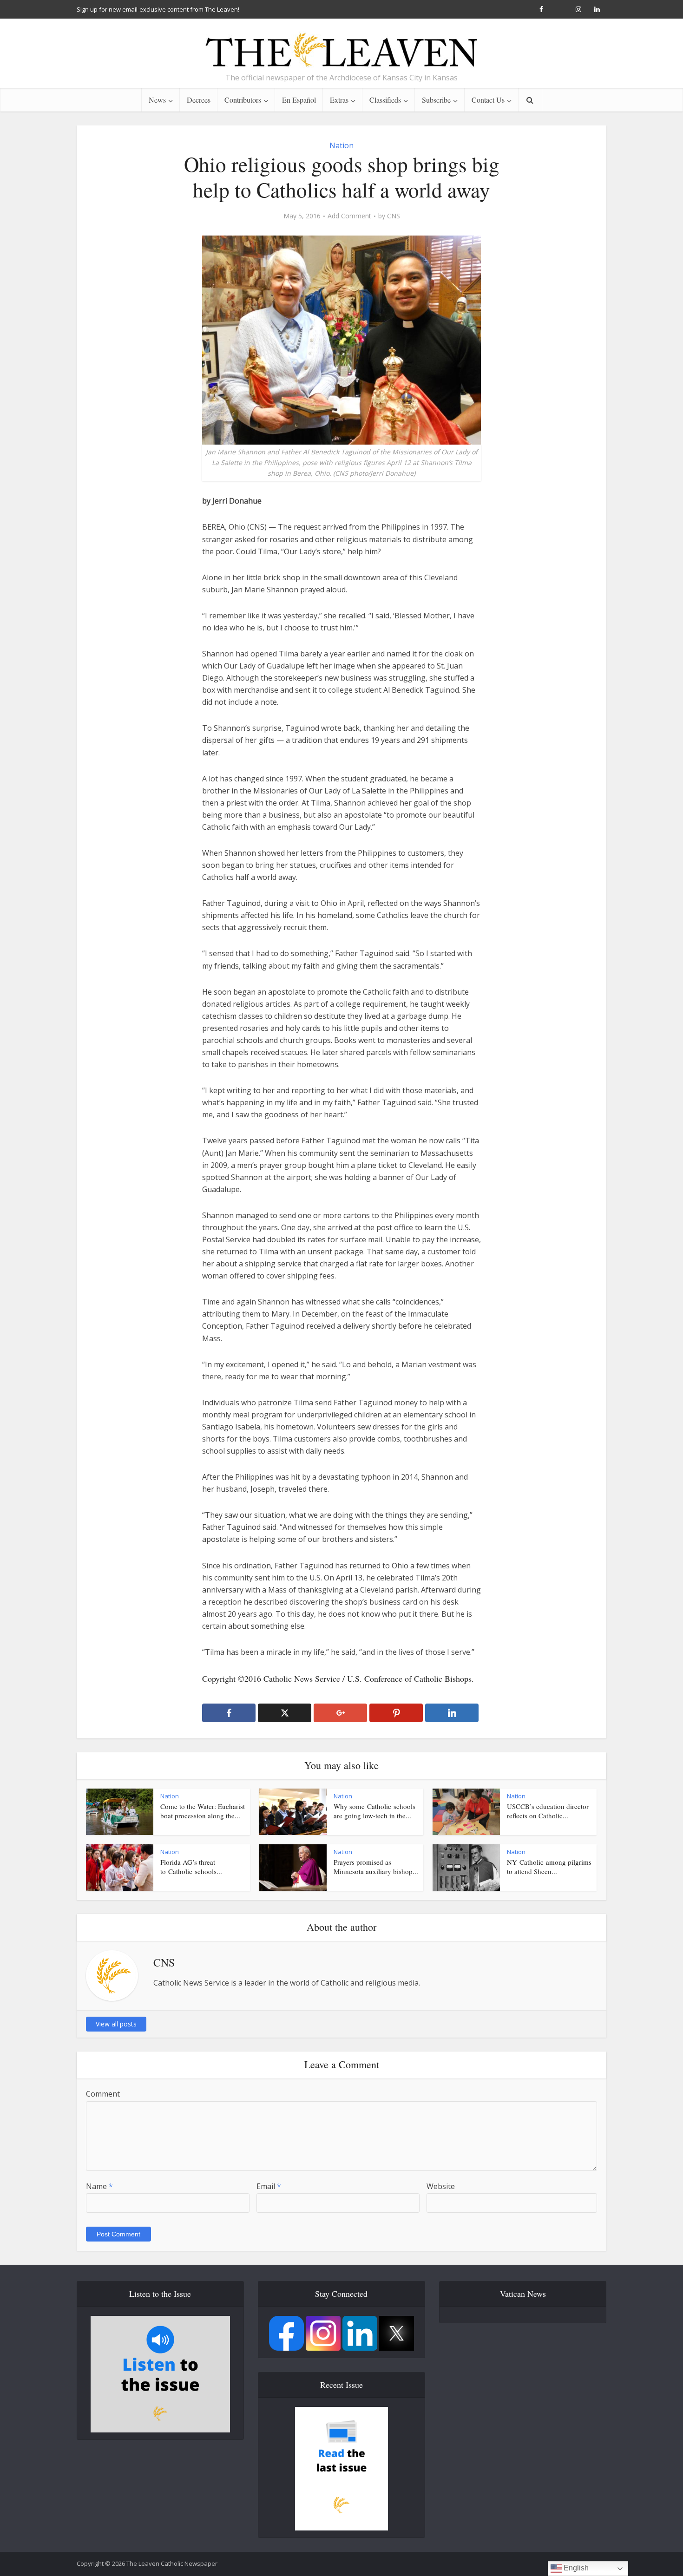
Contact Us (488, 100)
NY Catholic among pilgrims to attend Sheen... (549, 1867)
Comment (103, 2094)
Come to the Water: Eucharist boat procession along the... (203, 1811)
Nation (341, 145)
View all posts (116, 2024)
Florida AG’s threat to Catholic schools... (191, 1867)
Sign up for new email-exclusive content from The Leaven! (158, 9)
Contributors (243, 100)
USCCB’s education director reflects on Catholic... (548, 1811)
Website (441, 2186)
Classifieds (385, 100)
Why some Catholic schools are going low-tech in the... (374, 1811)
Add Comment (349, 216)
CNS (394, 216)
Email (269, 2186)
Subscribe (436, 100)
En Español (299, 100)
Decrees (199, 100)
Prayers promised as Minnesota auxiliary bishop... (376, 1867)
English (575, 2568)
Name (99, 2186)
